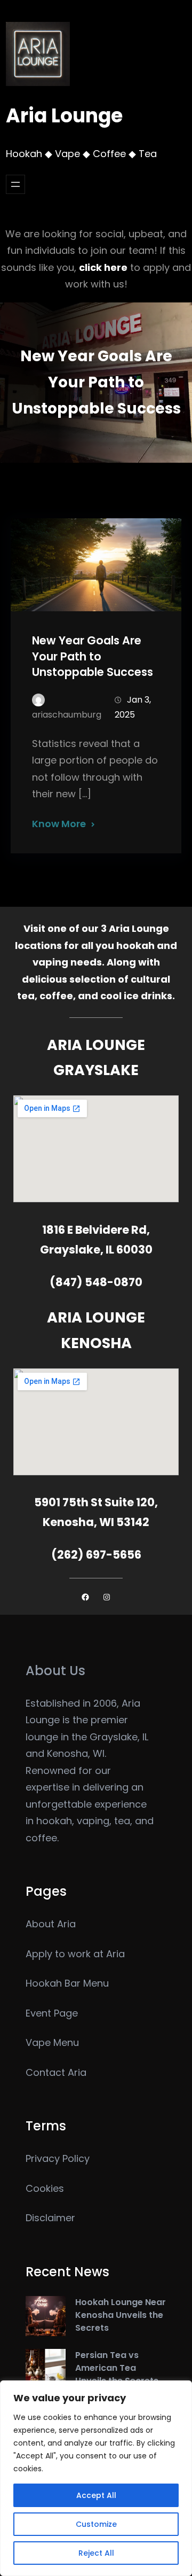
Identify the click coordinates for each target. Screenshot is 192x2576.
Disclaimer (50, 2218)
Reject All (96, 2553)
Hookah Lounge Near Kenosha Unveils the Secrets (121, 2315)
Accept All (96, 2495)
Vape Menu (52, 2042)
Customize (96, 2524)
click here (103, 267)
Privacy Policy (58, 2158)
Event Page (52, 2013)
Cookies (45, 2188)
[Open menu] (15, 184)
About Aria (51, 1924)
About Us (55, 1671)
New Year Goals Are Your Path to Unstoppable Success (93, 656)
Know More (59, 824)
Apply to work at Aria (75, 1954)
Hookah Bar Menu (67, 1983)
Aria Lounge (64, 116)
